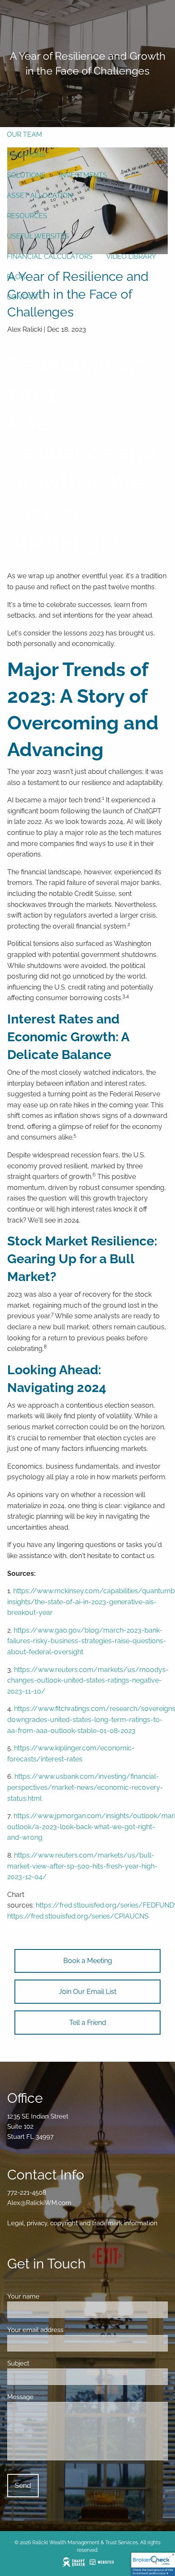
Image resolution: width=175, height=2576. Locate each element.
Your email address (66, 2330)
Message (51, 2397)
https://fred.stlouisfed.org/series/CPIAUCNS (78, 1916)
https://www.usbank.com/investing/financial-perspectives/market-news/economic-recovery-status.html (85, 1787)
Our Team (24, 134)
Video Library (131, 256)
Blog (16, 277)
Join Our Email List (87, 1992)
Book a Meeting (88, 1961)
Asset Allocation (40, 195)
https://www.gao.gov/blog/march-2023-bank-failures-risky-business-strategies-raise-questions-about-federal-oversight (87, 1641)
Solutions (26, 155)
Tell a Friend (88, 2023)
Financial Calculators (50, 256)
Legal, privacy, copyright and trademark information (82, 2223)
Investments (83, 175)
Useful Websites (38, 236)
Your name (54, 2296)
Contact (23, 297)
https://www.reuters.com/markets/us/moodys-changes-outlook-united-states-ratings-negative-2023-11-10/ (88, 1680)
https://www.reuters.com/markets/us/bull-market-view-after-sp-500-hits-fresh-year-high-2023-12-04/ (82, 1866)
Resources (27, 216)
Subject (49, 2363)
